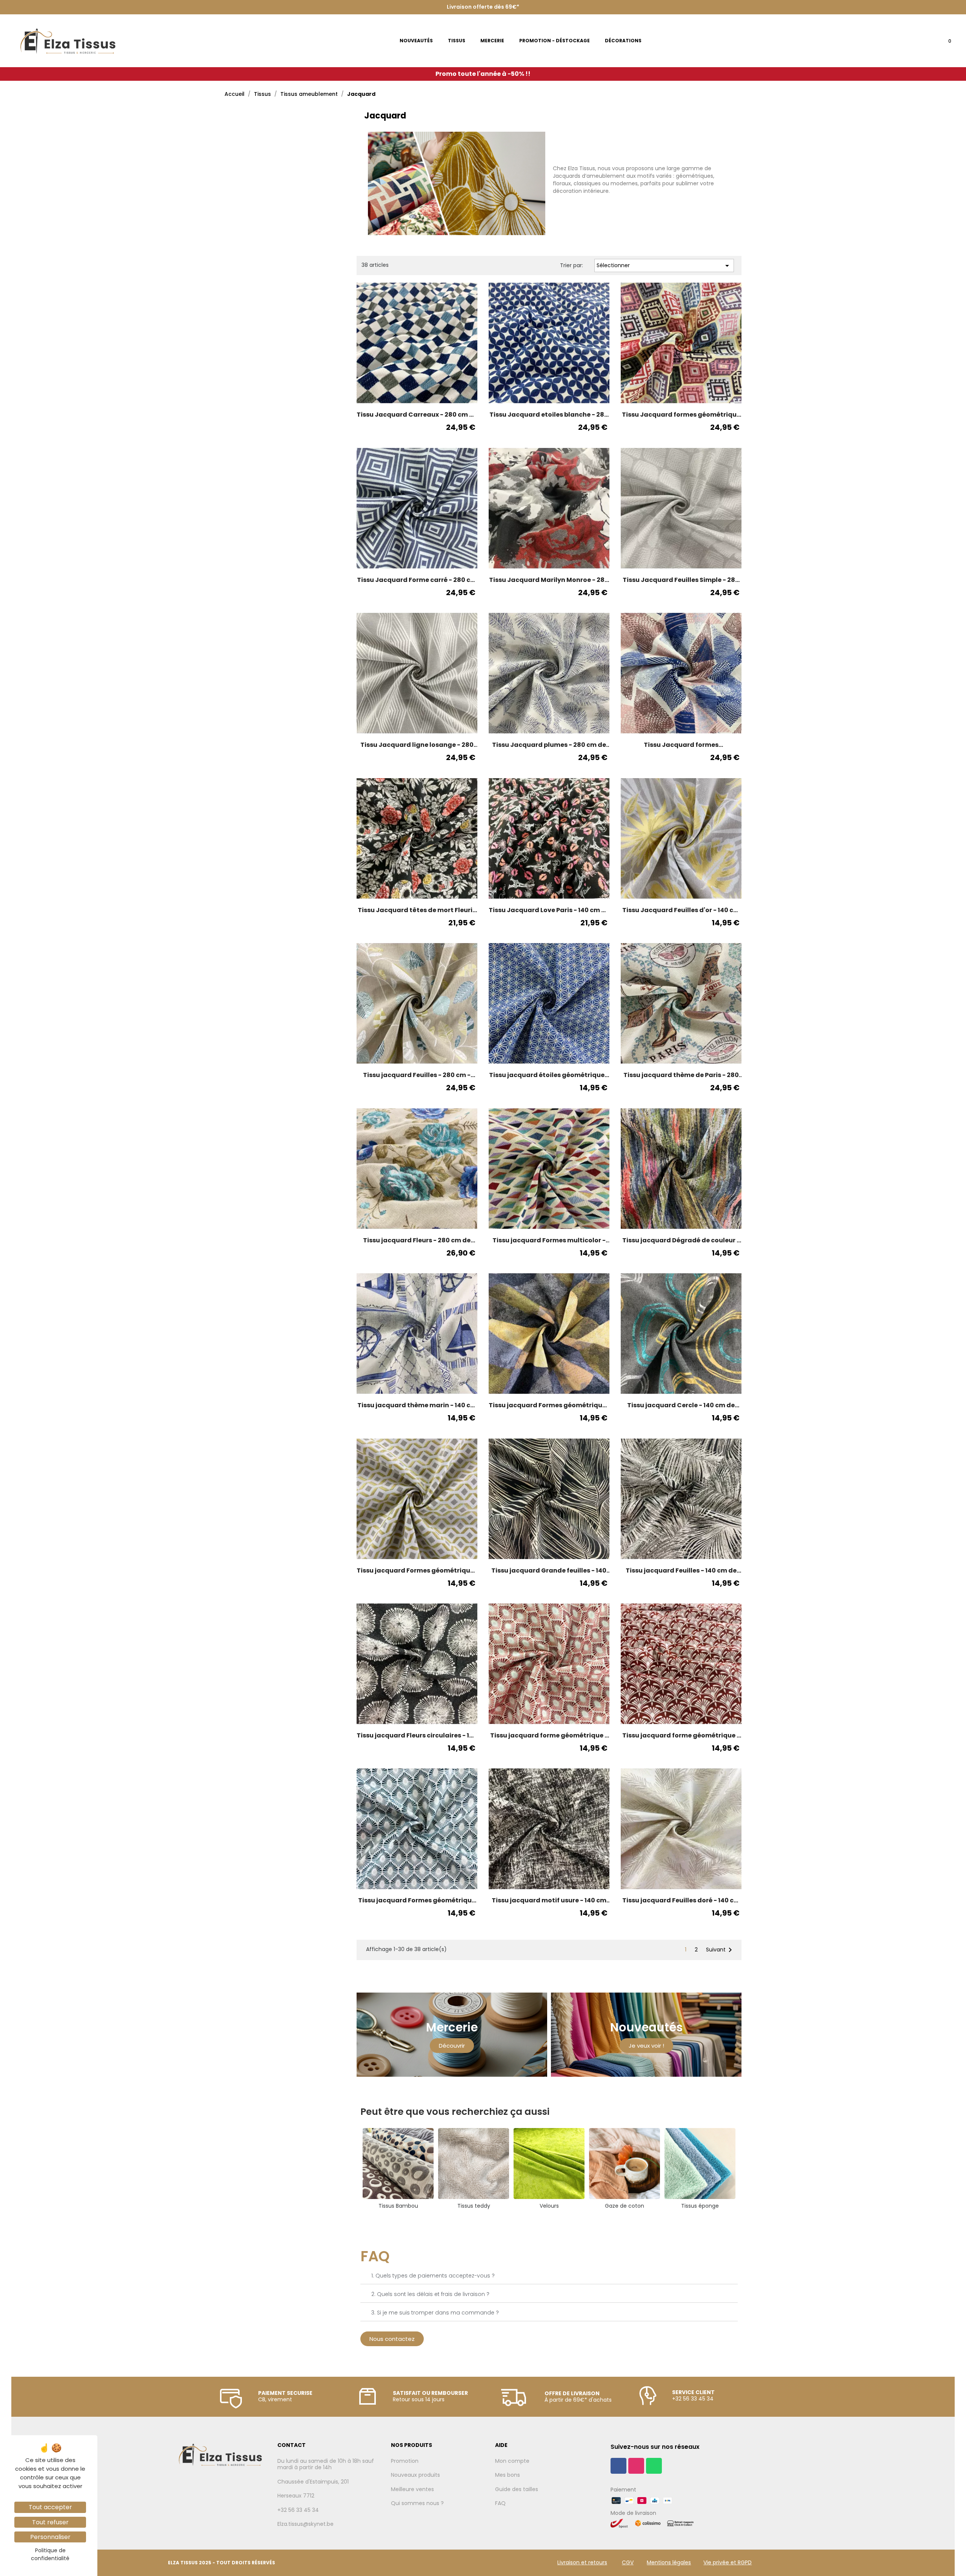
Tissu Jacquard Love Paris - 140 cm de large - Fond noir (549, 910)
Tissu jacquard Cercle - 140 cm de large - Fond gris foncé (681, 1405)
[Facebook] (618, 2466)
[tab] (549, 2276)
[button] (452, 2046)
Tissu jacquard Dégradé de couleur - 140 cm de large (681, 1240)
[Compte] (922, 43)
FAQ (500, 2504)
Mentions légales (669, 2562)
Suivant (720, 1950)
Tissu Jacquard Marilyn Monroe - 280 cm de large (549, 580)
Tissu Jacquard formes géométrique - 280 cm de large (681, 415)
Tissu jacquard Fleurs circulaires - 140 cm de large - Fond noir (417, 1736)
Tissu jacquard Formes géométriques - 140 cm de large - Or (417, 1571)
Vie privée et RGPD (728, 2562)
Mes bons (508, 2475)
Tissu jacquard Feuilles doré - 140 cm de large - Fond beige (681, 1900)
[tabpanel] (398, 2169)
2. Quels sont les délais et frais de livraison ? (430, 2294)
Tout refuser (50, 2522)
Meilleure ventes (412, 2490)
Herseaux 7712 (296, 2496)
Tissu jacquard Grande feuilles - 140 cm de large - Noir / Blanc (549, 1571)
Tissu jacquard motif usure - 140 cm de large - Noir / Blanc (549, 1900)
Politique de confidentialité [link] (50, 2554)
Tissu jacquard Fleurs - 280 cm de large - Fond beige (417, 1240)
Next (743, 2169)
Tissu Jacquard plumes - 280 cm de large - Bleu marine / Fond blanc (549, 745)
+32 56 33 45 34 (298, 2510)
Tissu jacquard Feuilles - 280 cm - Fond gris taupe (417, 1075)
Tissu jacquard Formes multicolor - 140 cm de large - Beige (549, 1240)
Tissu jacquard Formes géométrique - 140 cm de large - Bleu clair (417, 1900)
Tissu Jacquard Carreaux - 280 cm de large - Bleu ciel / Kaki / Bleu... (417, 415)
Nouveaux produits (415, 2475)
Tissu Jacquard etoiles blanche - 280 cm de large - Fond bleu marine (549, 415)
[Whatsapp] (654, 2466)
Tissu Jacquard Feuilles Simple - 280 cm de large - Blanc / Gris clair (681, 580)
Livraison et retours (582, 2562)
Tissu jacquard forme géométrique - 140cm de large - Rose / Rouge (549, 1736)
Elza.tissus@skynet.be (305, 2524)
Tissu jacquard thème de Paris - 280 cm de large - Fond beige (681, 1075)
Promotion (405, 2461)
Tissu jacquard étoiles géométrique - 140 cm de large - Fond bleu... (549, 1075)
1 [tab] (545, 2219)
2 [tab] (553, 2219)
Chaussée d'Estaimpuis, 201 (313, 2482)
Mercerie (452, 2027)
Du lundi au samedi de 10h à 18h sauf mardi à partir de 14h (326, 2464)
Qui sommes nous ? (417, 2504)
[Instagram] (636, 2466)
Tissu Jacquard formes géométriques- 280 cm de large (681, 745)
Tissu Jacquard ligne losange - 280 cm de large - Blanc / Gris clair (417, 745)
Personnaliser (50, 2537)
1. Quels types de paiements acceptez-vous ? (433, 2276)
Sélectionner (664, 266)
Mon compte (512, 2461)
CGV (628, 2562)
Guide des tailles (517, 2490)
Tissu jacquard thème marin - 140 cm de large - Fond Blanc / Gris (417, 1405)
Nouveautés (646, 2027)
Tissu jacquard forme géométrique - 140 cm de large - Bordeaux (681, 1736)
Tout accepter (50, 2507)
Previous (355, 2169)
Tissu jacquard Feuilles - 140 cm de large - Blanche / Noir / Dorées (681, 1571)
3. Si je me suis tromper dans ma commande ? (435, 2313)
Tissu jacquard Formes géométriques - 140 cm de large (549, 1405)
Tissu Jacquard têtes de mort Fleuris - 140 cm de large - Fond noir (417, 910)
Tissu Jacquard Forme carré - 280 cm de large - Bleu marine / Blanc (417, 580)
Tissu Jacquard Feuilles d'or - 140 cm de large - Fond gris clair (681, 910)
